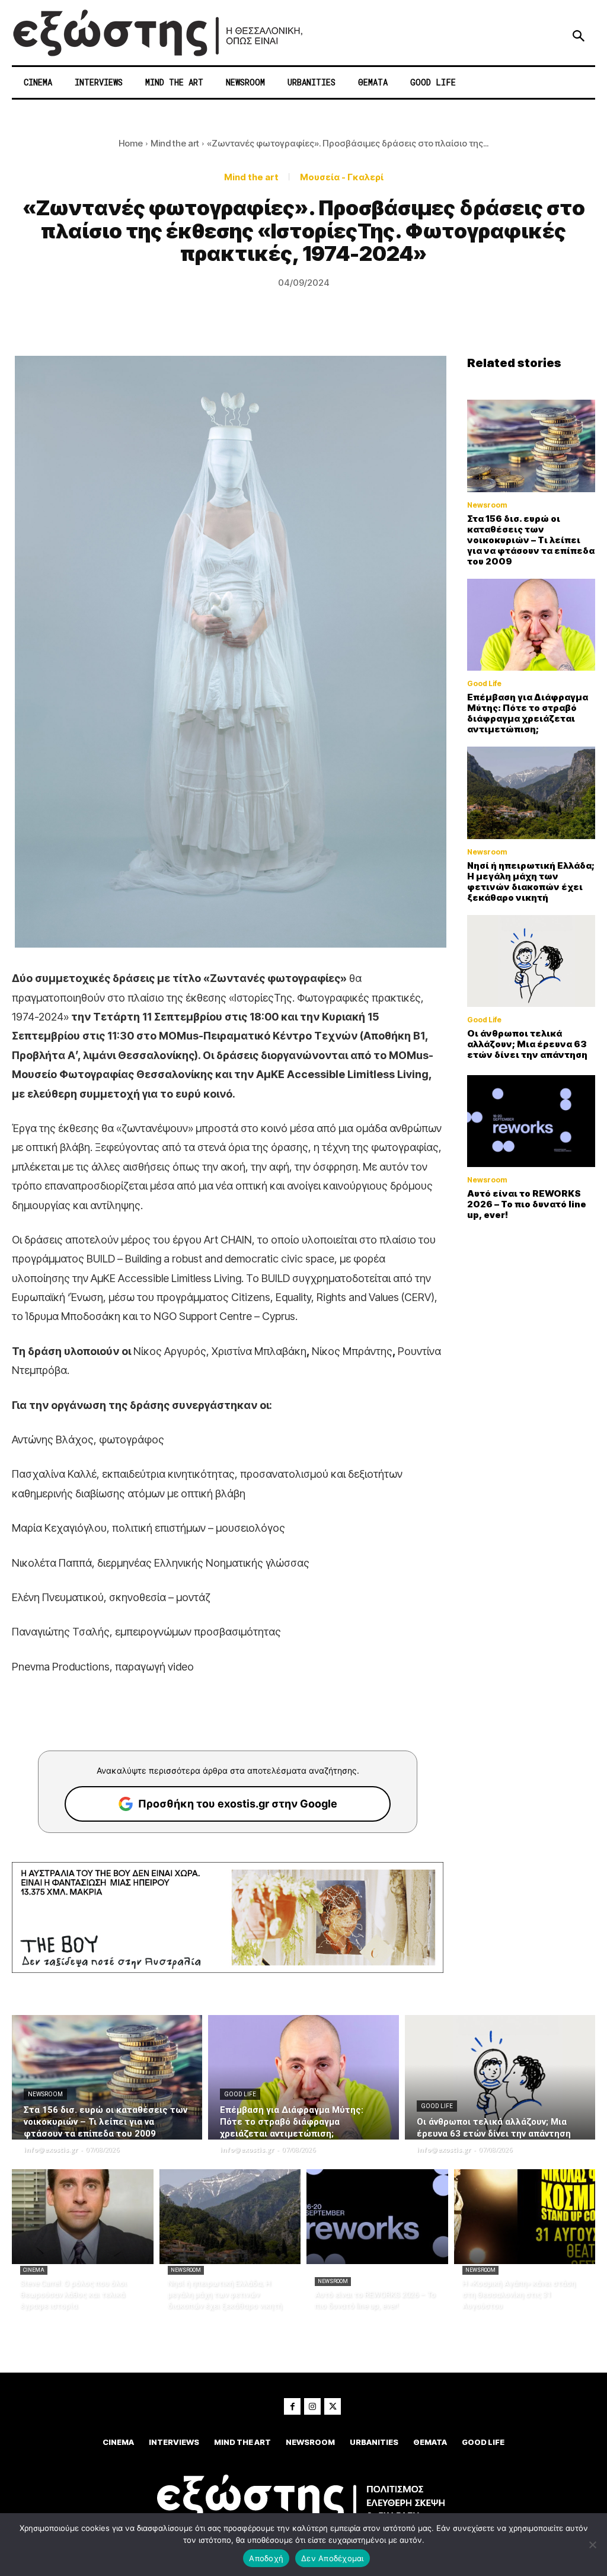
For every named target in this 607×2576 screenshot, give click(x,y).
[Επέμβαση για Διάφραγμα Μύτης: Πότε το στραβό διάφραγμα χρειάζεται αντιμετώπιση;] (531, 625)
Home (131, 143)
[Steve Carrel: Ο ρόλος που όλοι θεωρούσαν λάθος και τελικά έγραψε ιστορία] (83, 2217)
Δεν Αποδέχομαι (333, 2558)
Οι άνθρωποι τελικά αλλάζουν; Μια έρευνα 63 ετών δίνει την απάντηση (527, 1044)
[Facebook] (292, 2406)
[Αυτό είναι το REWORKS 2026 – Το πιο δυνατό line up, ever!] (531, 1121)
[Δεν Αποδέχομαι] (592, 2545)
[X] (333, 2406)
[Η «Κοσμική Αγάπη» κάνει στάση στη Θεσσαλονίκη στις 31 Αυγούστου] (525, 2217)
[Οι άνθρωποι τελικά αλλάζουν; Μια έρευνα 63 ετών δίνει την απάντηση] (531, 961)
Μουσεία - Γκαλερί (342, 177)
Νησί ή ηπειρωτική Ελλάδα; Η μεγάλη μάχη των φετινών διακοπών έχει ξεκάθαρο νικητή (531, 881)
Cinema (34, 2270)
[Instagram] (312, 2406)
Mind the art (175, 143)
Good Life (484, 684)
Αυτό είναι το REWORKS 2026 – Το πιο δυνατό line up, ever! (527, 1204)
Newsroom (487, 505)
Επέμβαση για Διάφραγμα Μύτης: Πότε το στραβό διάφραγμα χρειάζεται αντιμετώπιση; (528, 713)
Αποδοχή (266, 2558)
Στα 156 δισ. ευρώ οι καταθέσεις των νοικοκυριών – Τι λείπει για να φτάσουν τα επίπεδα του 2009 (531, 540)
